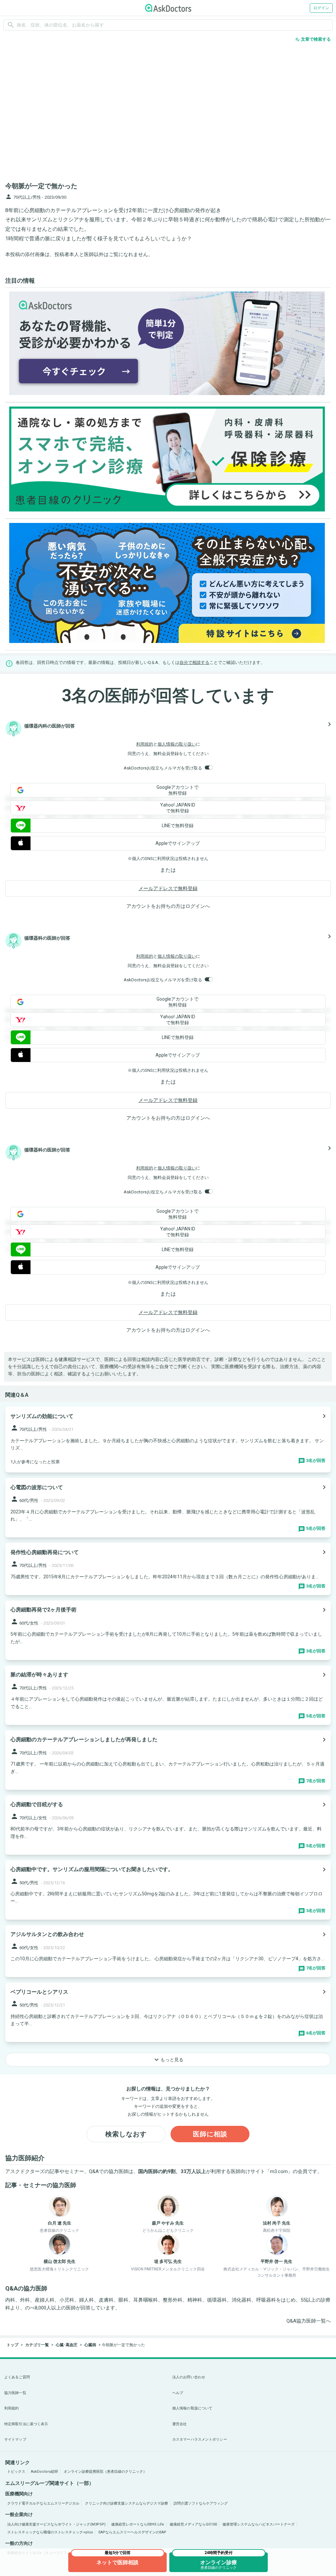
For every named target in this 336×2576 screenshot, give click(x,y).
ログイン (321, 8)
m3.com (279, 2171)
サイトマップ (15, 2439)
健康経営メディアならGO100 (193, 2524)
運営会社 (179, 2424)
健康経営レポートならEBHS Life (138, 2524)
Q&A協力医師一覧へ (309, 2321)
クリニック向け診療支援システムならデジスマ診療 (126, 2503)
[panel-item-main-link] (168, 1440)
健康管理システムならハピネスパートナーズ (259, 2524)
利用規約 (145, 744)
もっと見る (168, 2060)
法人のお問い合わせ (189, 2377)
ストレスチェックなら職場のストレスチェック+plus (50, 2532)
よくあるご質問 (17, 2377)
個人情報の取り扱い (177, 744)
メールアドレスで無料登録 (168, 889)
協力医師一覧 (15, 2393)
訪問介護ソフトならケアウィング (201, 2503)
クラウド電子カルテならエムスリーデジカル (43, 2503)
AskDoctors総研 (44, 2472)
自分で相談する (194, 662)
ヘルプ (178, 2393)
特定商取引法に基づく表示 (26, 2424)
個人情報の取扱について (192, 2408)
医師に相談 (210, 2134)
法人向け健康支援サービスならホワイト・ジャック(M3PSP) (56, 2524)
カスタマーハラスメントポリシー (200, 2439)
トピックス (16, 2472)
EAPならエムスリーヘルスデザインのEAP (132, 2532)
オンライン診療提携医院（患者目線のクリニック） (105, 2472)
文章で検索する (313, 39)
